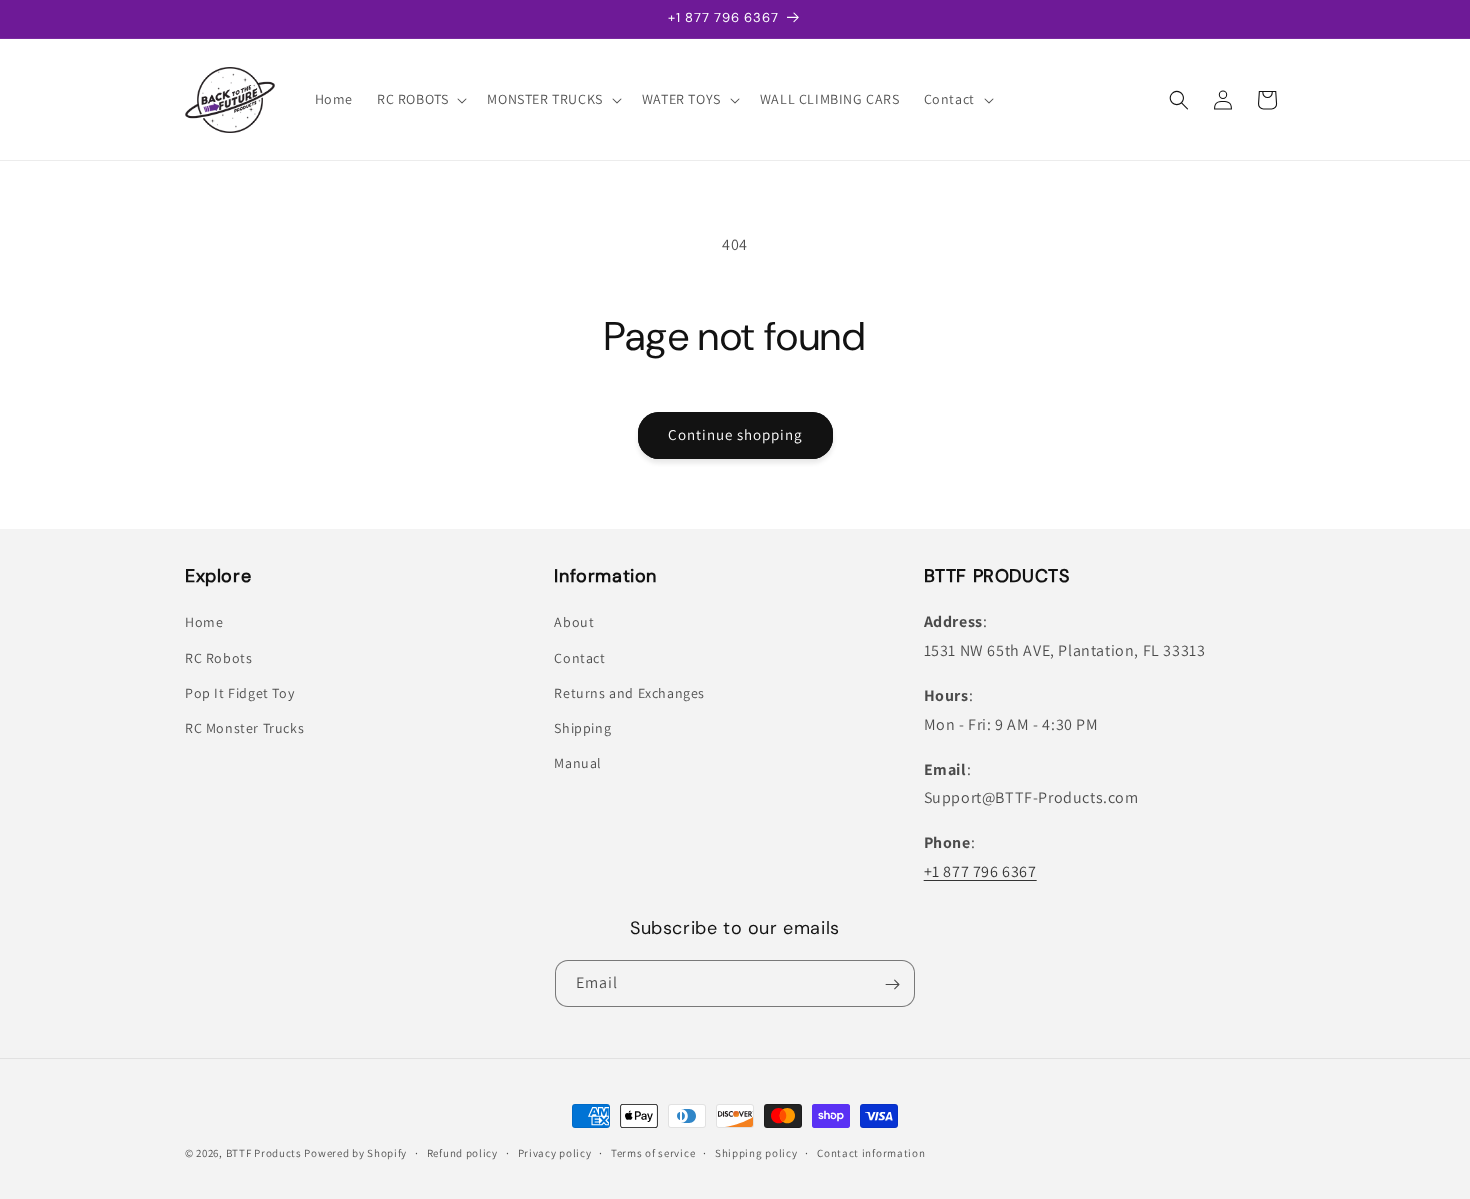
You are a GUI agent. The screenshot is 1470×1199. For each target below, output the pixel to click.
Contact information (871, 1152)
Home (204, 623)
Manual (578, 764)
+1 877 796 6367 (980, 871)
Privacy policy (555, 1152)
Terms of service (653, 1152)
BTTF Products (264, 1153)
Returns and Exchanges (629, 693)
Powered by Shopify (355, 1153)
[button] (420, 99)
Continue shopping (735, 434)
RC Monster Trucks (244, 728)
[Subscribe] (892, 984)
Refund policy (462, 1152)
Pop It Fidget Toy (239, 693)
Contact (579, 658)
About (574, 623)
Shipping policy (756, 1152)
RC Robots (218, 658)
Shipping (582, 728)
